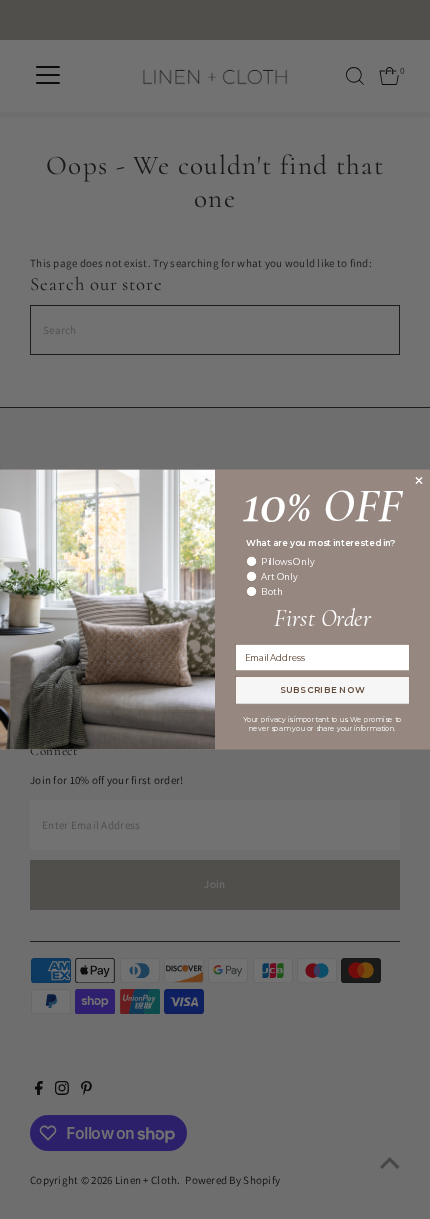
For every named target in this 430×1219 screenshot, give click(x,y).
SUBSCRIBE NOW (322, 690)
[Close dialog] (418, 480)
